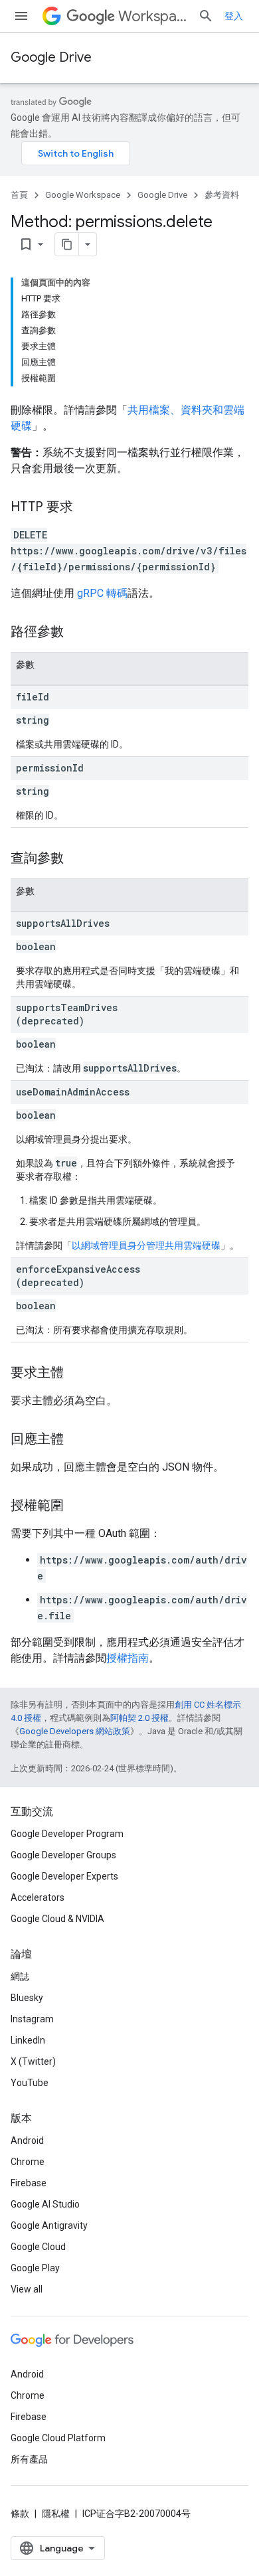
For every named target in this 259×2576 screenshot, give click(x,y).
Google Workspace (83, 195)
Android (27, 2140)
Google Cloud (38, 2247)
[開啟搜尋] (206, 16)
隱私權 (56, 2514)
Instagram (32, 2019)
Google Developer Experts (64, 1876)
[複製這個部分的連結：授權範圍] (77, 1506)
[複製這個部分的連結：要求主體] (77, 1374)
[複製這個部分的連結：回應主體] (77, 1440)
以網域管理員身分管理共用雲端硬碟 (146, 1246)
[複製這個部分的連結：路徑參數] (77, 633)
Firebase (29, 2183)
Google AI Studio (45, 2204)
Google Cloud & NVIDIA (57, 1919)
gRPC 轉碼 (102, 593)
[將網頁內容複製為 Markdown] (67, 244)
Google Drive (51, 57)
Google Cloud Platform (58, 2438)
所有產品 (29, 2459)
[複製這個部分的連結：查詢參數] (77, 859)
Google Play (35, 2268)
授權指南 (128, 1658)
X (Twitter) (33, 2061)
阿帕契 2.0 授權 (139, 1718)
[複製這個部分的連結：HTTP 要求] (86, 508)
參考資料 (222, 195)
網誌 (20, 1976)
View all (27, 2289)
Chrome (28, 2162)
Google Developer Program (67, 1834)
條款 (20, 2514)
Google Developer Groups (63, 1855)
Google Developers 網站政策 (75, 1731)
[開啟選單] (21, 16)
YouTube (30, 2083)
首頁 (19, 195)
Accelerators (38, 1897)
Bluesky (27, 1998)
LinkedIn (28, 2040)
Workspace (153, 16)
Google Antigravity (49, 2225)
